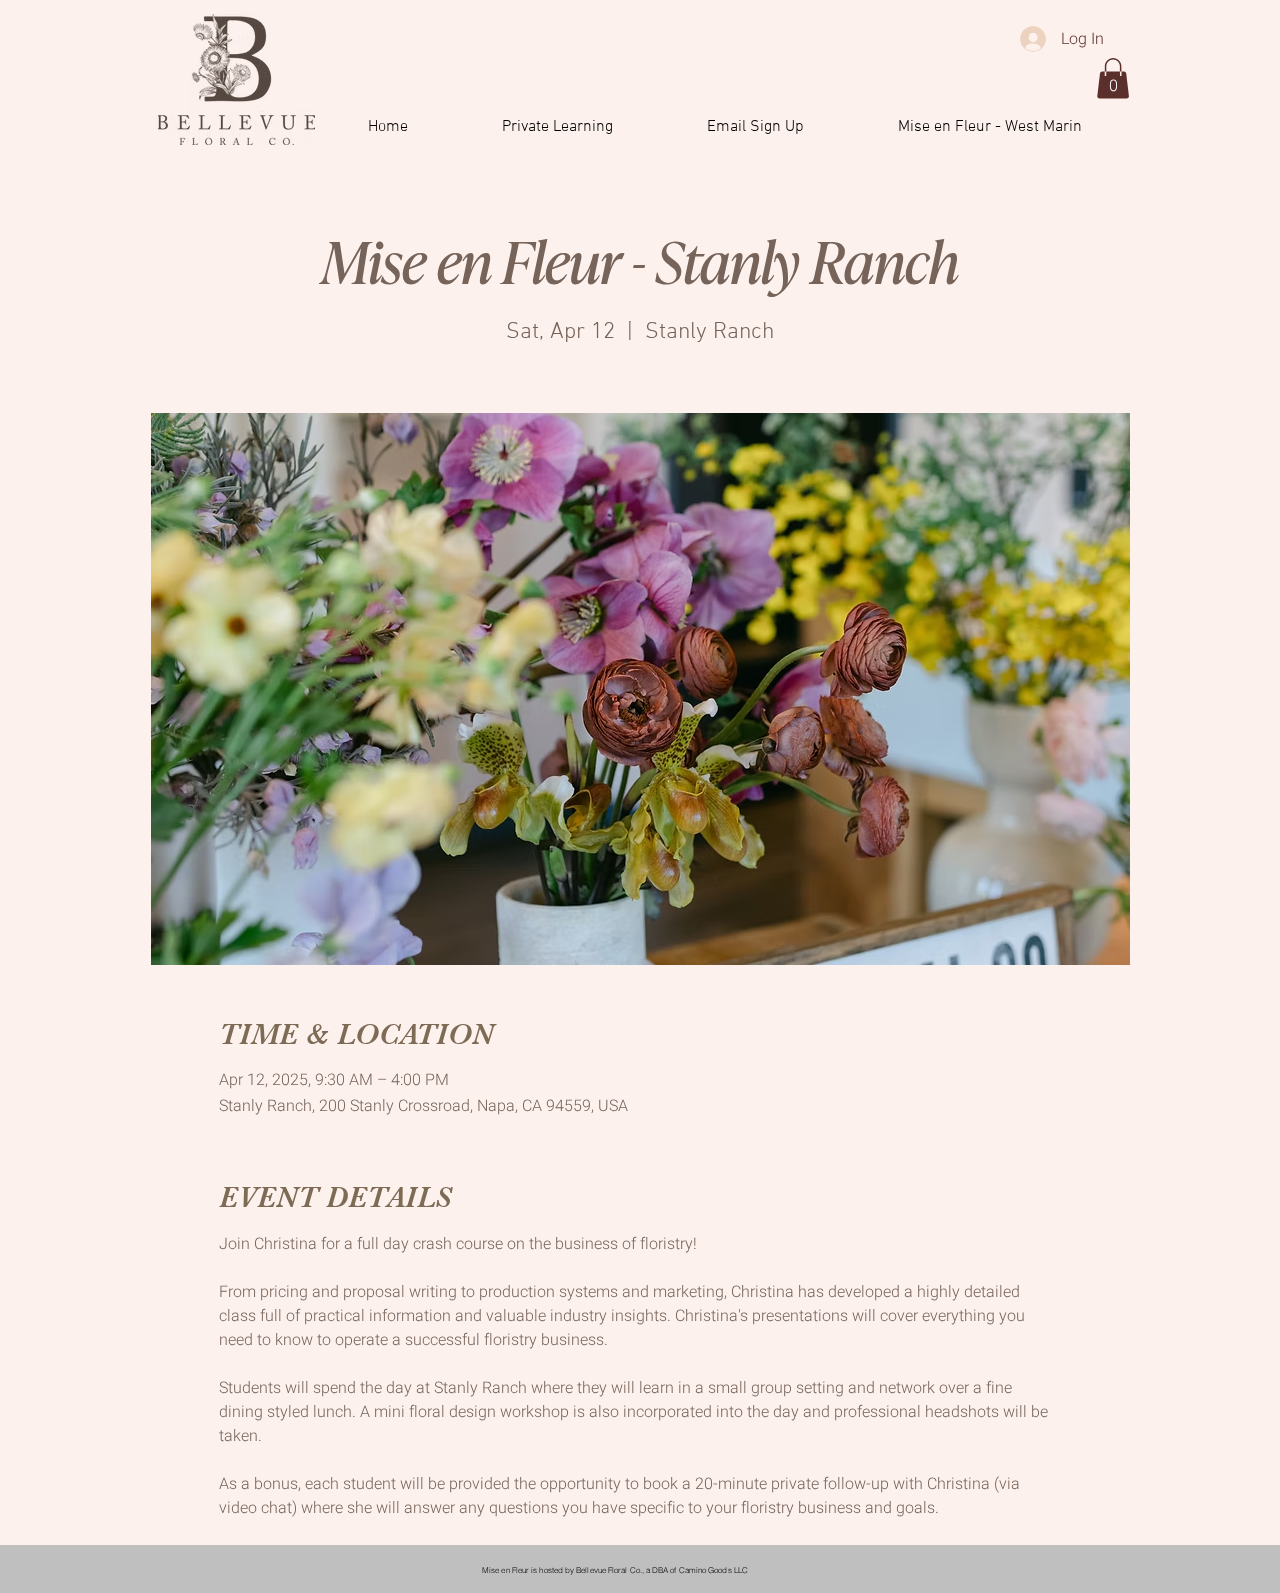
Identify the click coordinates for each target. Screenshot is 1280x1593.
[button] (1113, 78)
